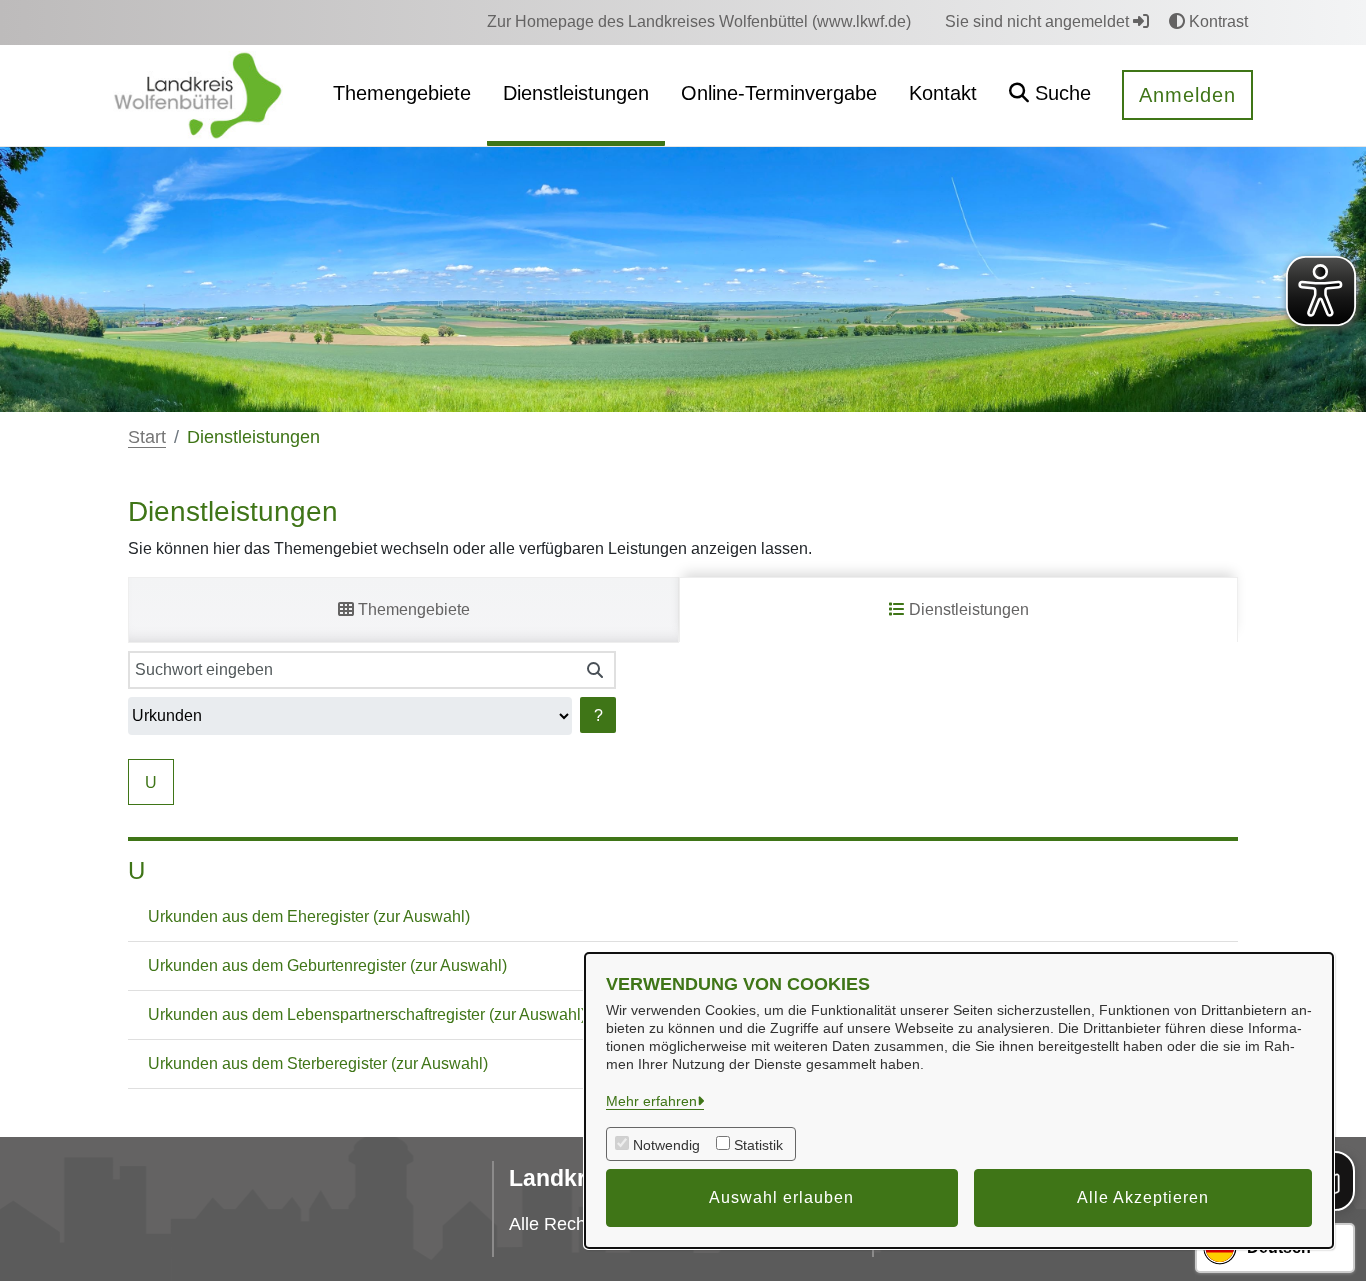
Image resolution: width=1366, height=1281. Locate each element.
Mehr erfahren (651, 1101)
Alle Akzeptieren (1143, 1197)
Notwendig (666, 1145)
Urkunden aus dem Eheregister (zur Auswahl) (309, 916)
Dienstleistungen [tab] (967, 609)
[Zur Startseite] (198, 94)
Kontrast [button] (1216, 21)
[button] (1050, 95)
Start (147, 437)
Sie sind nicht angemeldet (1039, 21)
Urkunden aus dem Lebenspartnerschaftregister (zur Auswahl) (367, 1014)
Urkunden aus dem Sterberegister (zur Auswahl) (318, 1063)
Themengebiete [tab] (412, 609)
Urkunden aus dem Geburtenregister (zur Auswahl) (327, 965)
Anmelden (1187, 95)
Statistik (758, 1145)
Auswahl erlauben (781, 1197)
